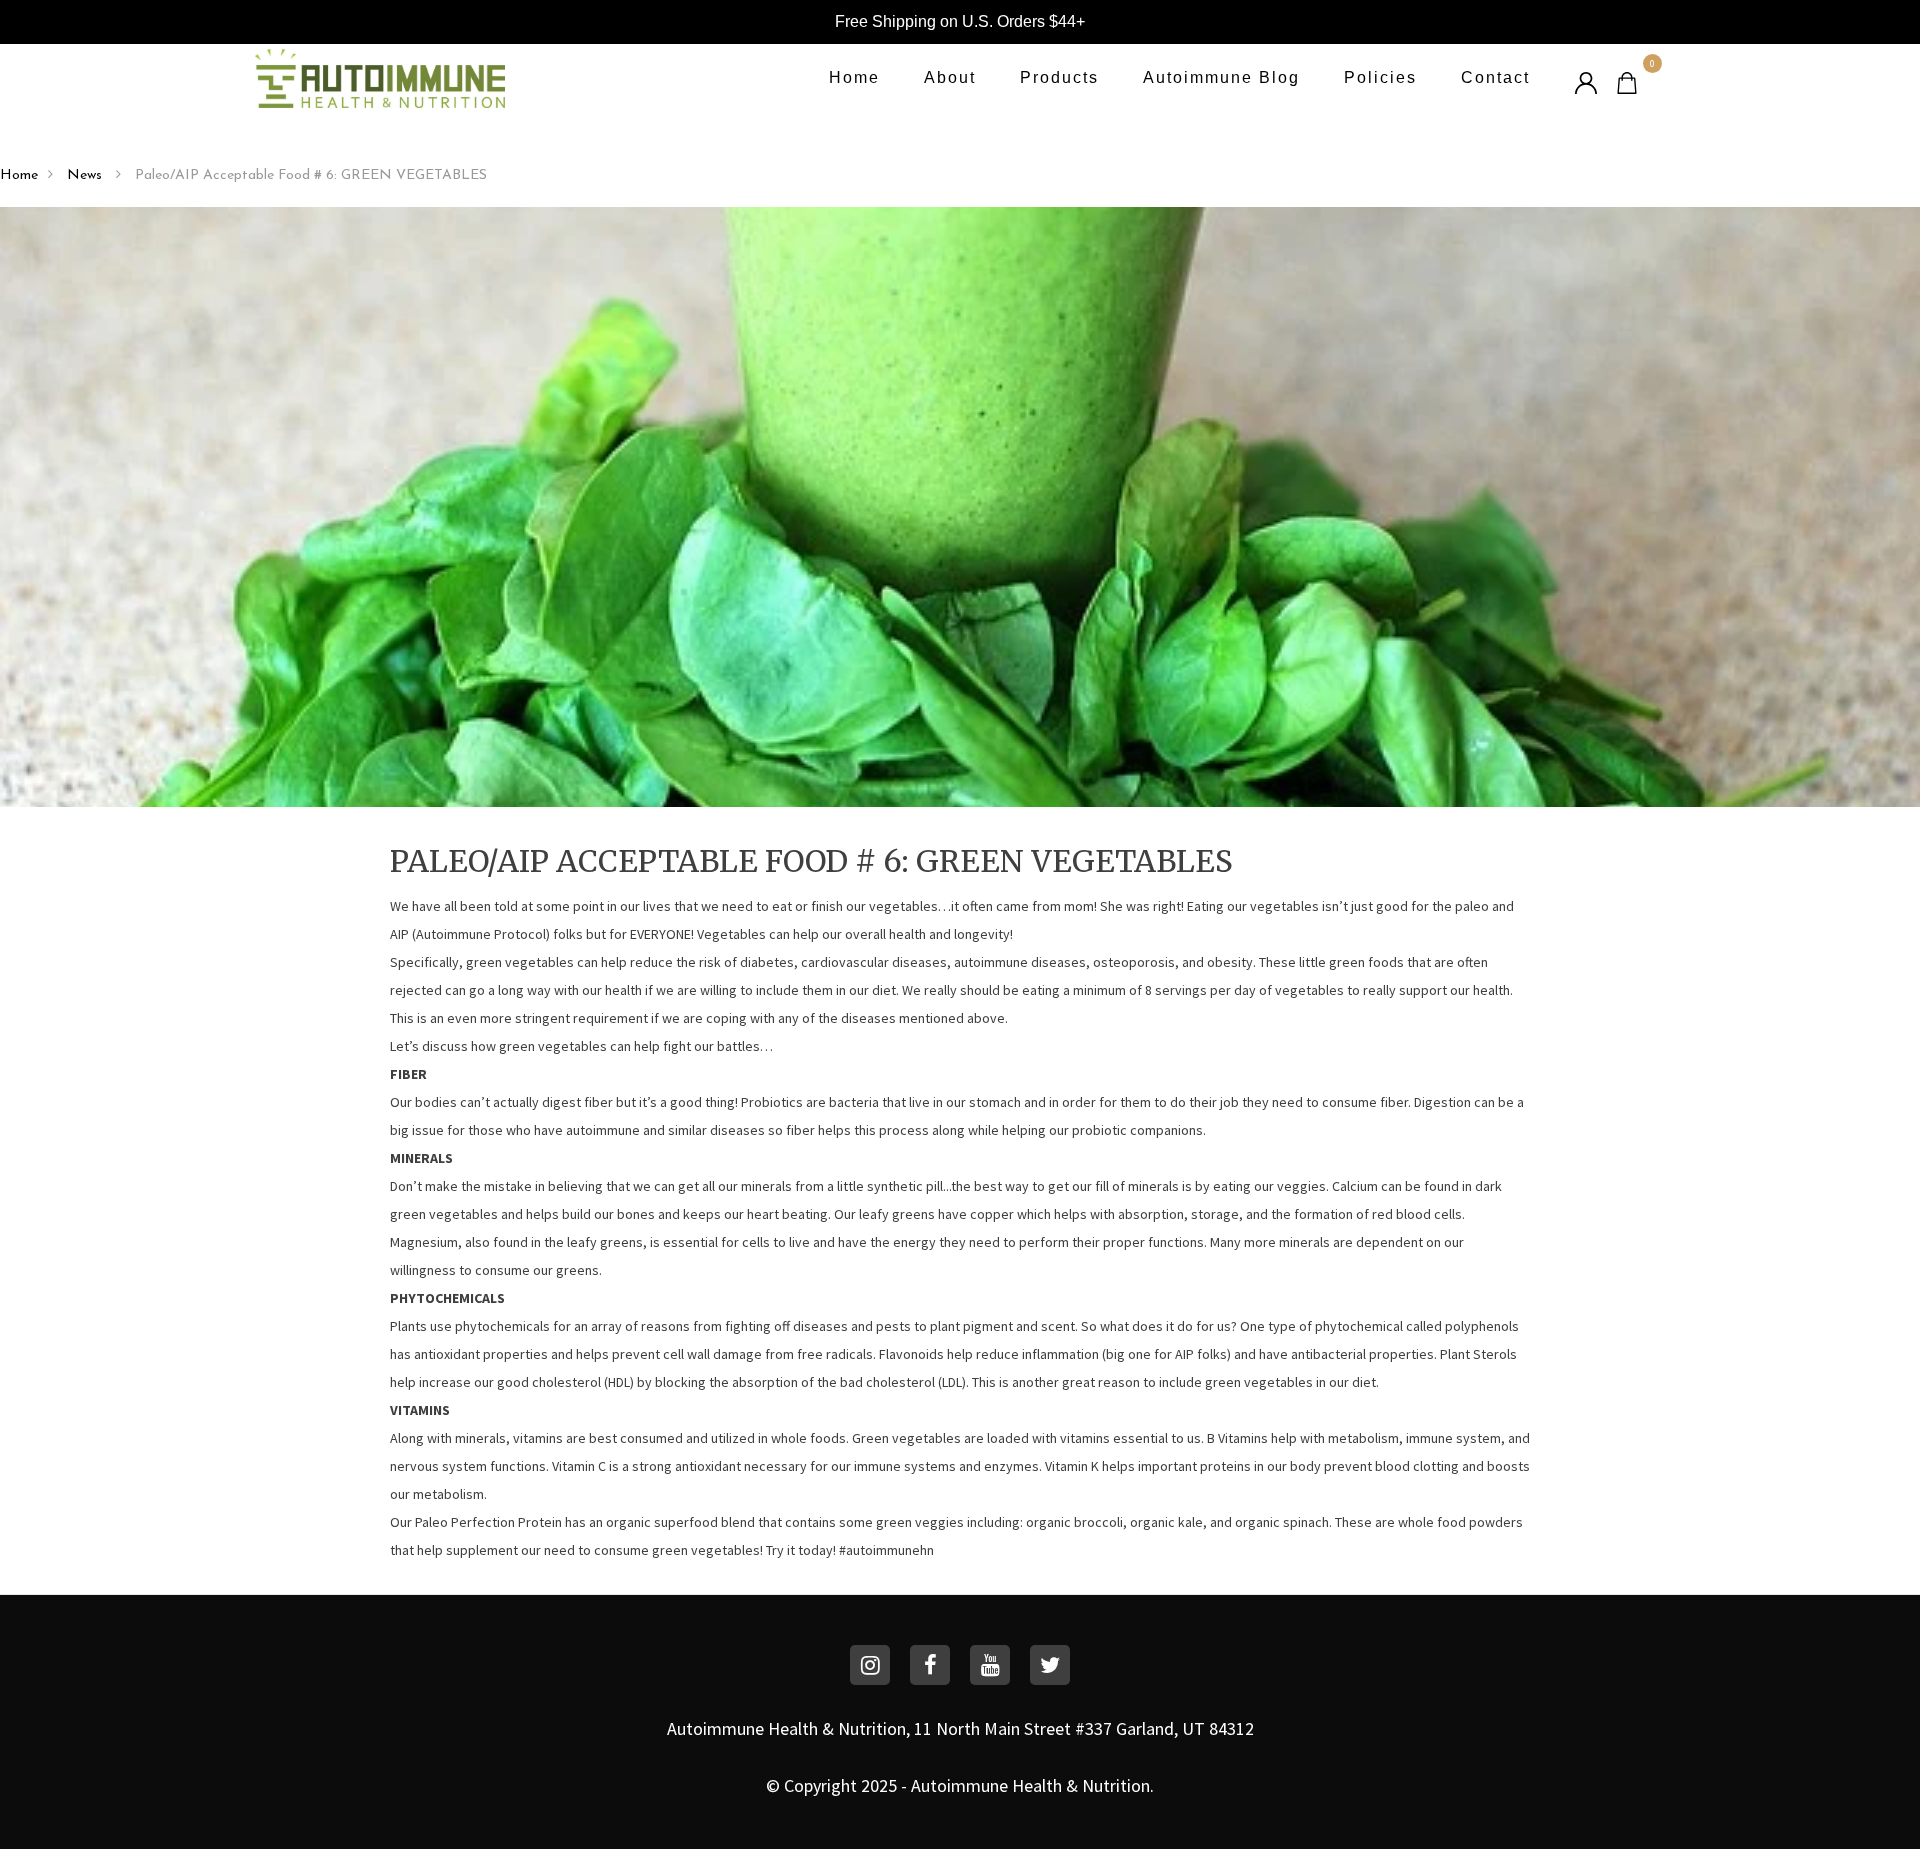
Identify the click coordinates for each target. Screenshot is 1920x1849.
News (86, 175)
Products (1059, 77)
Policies (1380, 77)
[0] (1627, 80)
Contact (1495, 77)
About (950, 77)
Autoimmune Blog (1221, 77)
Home (854, 77)
